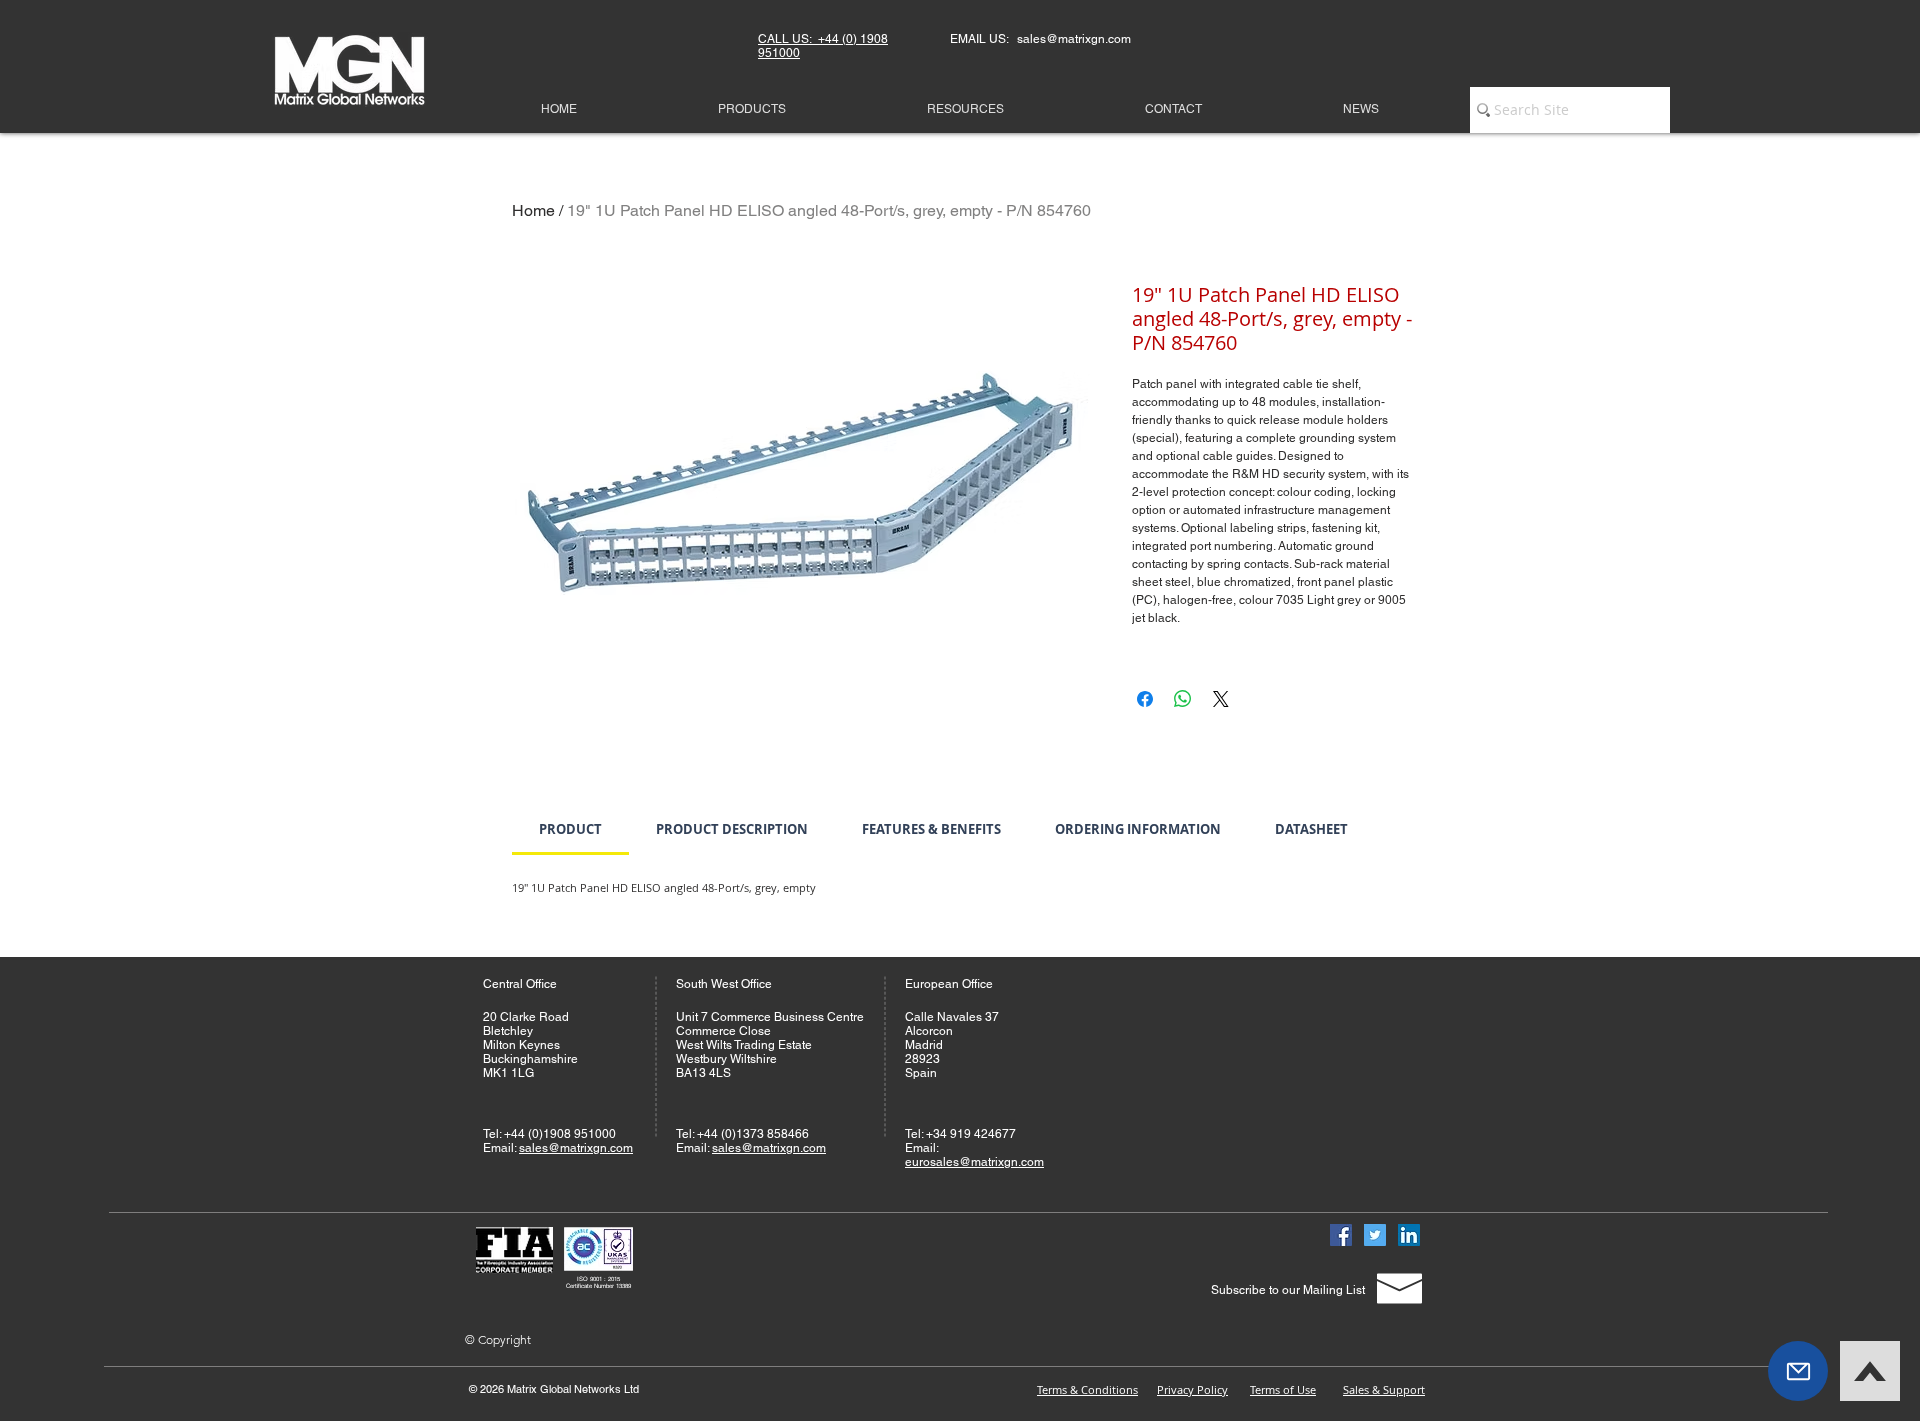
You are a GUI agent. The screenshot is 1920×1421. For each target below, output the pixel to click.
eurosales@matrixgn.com (974, 1162)
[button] (1798, 1371)
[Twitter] (1375, 1235)
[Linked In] (1409, 1235)
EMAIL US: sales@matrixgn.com (1040, 39)
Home (533, 210)
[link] (570, 829)
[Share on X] (1221, 699)
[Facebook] (1341, 1235)
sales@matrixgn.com (576, 1148)
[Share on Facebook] (1145, 699)
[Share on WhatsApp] (1183, 699)
